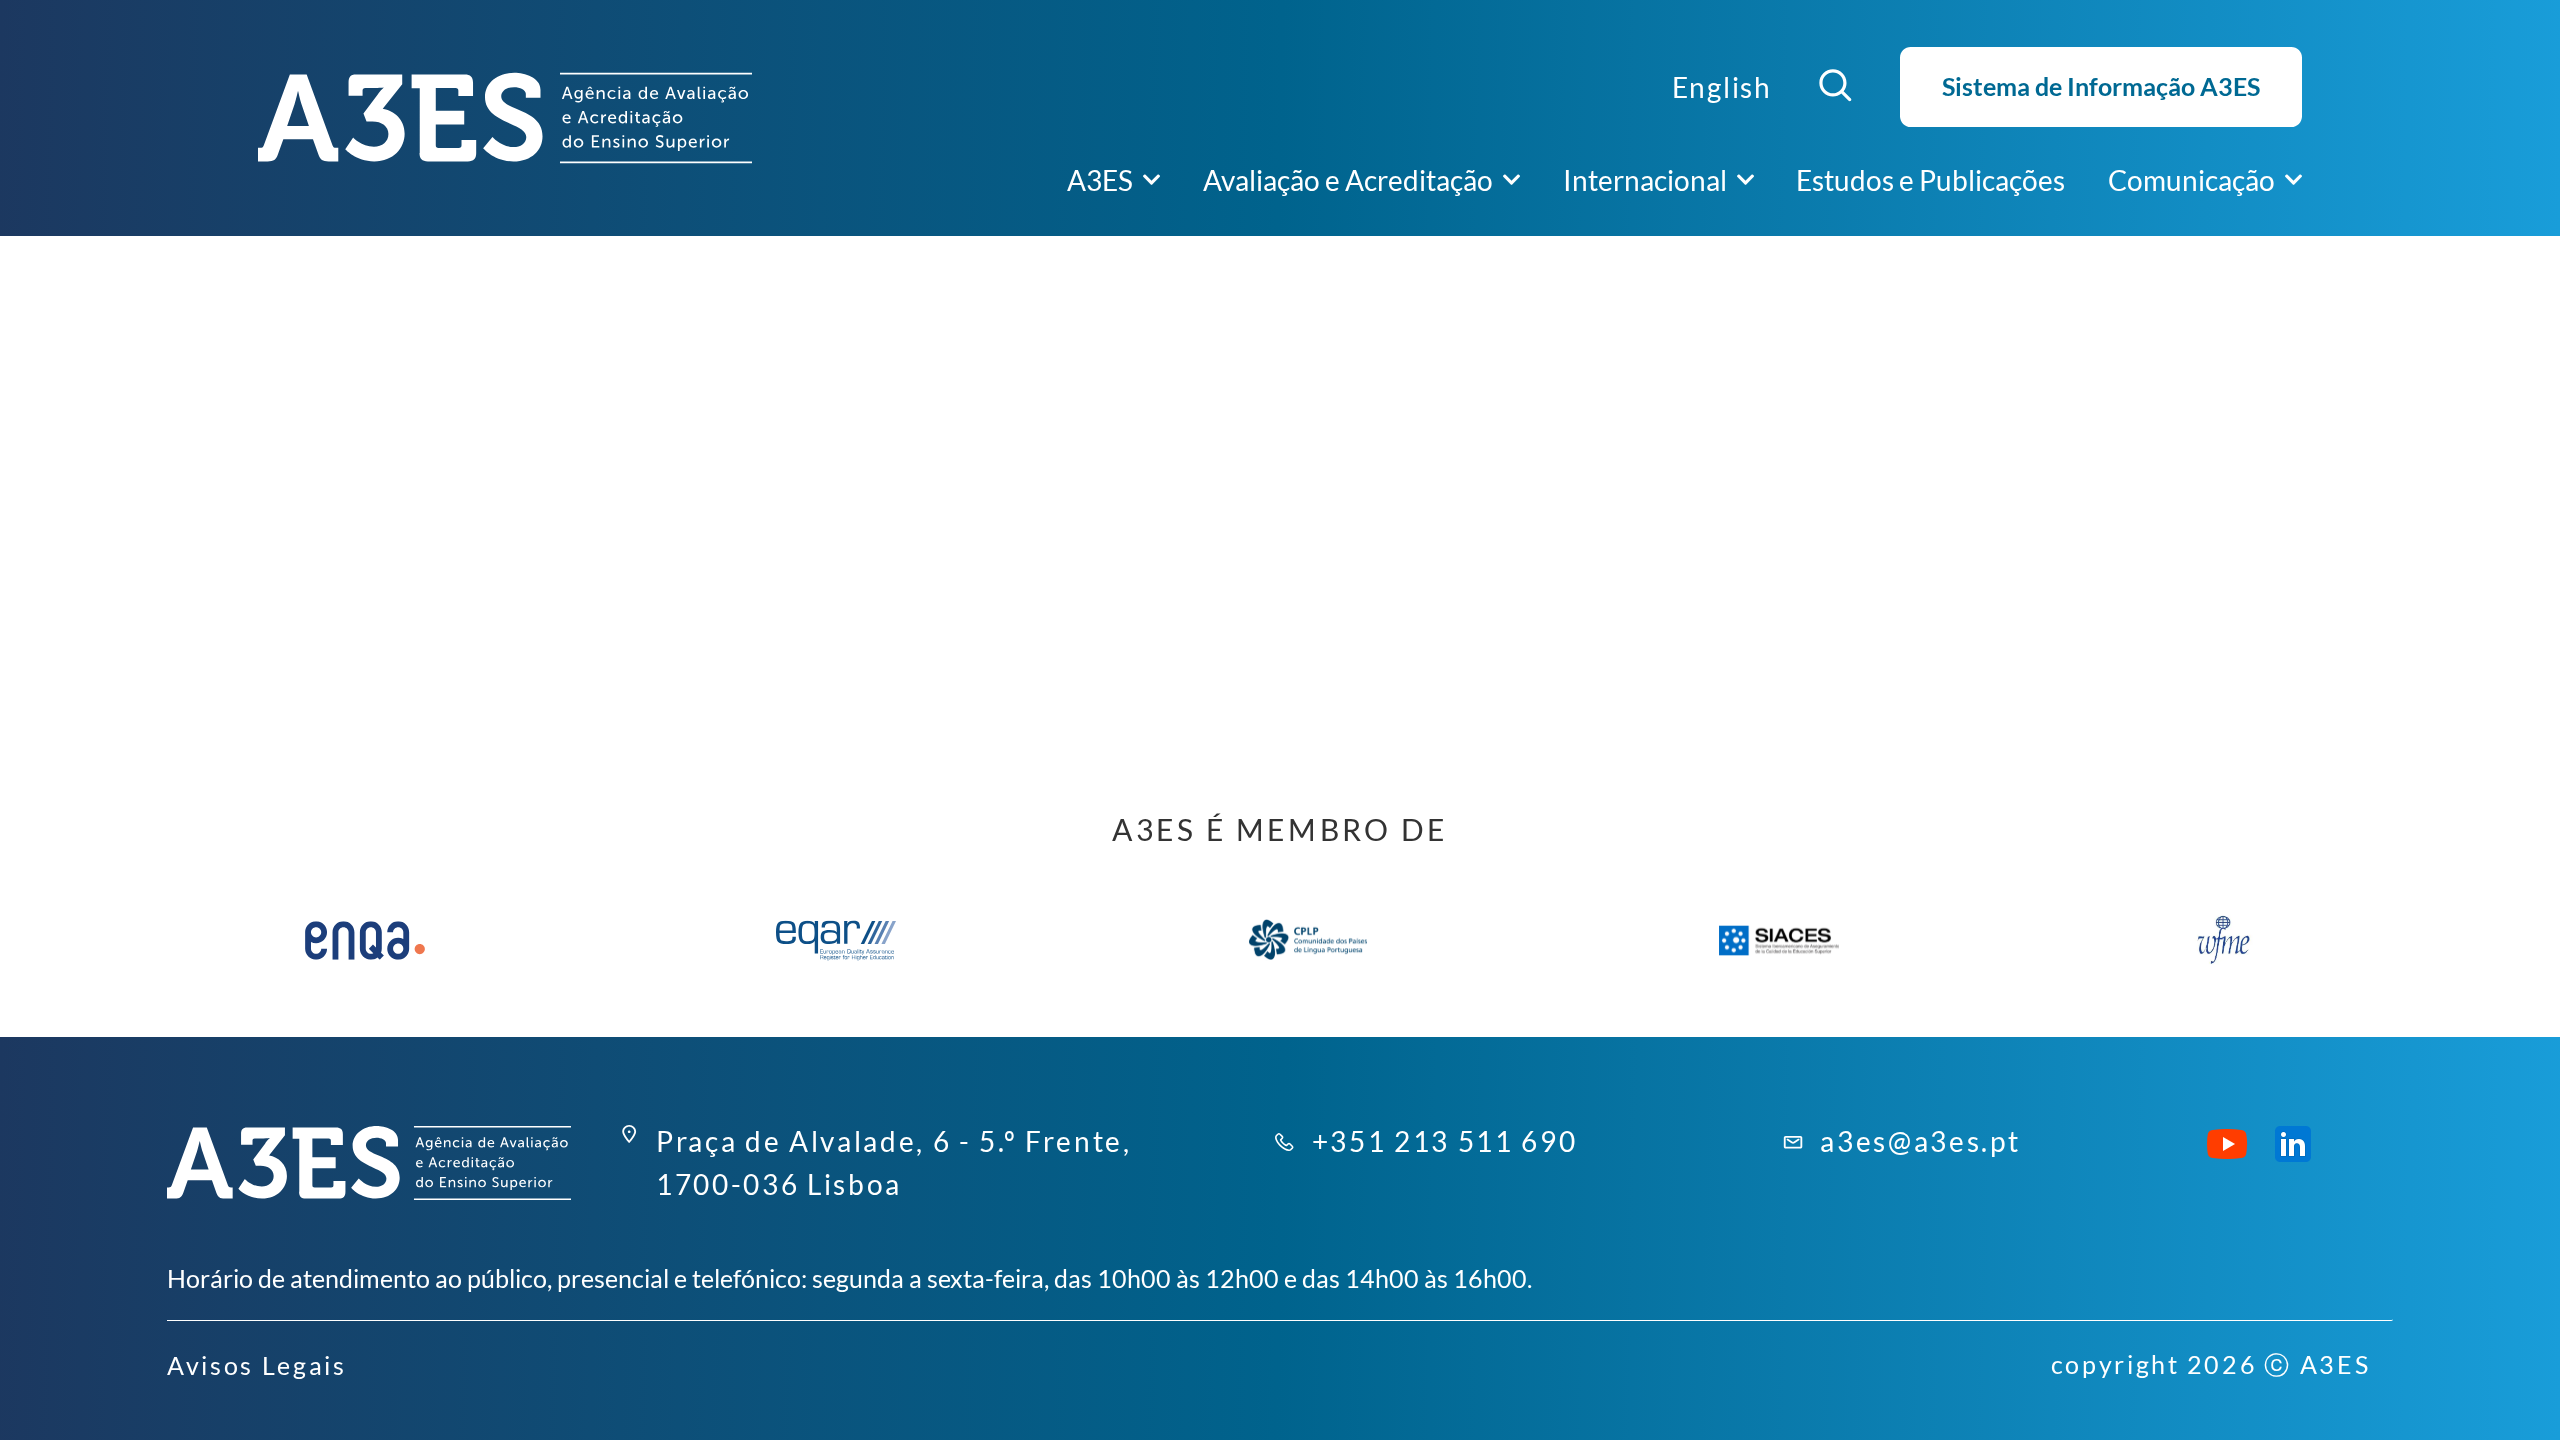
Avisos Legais (257, 1365)
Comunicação (2191, 180)
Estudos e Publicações (1930, 180)
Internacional (1645, 180)
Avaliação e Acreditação (1348, 180)
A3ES (1100, 180)
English (1722, 87)
